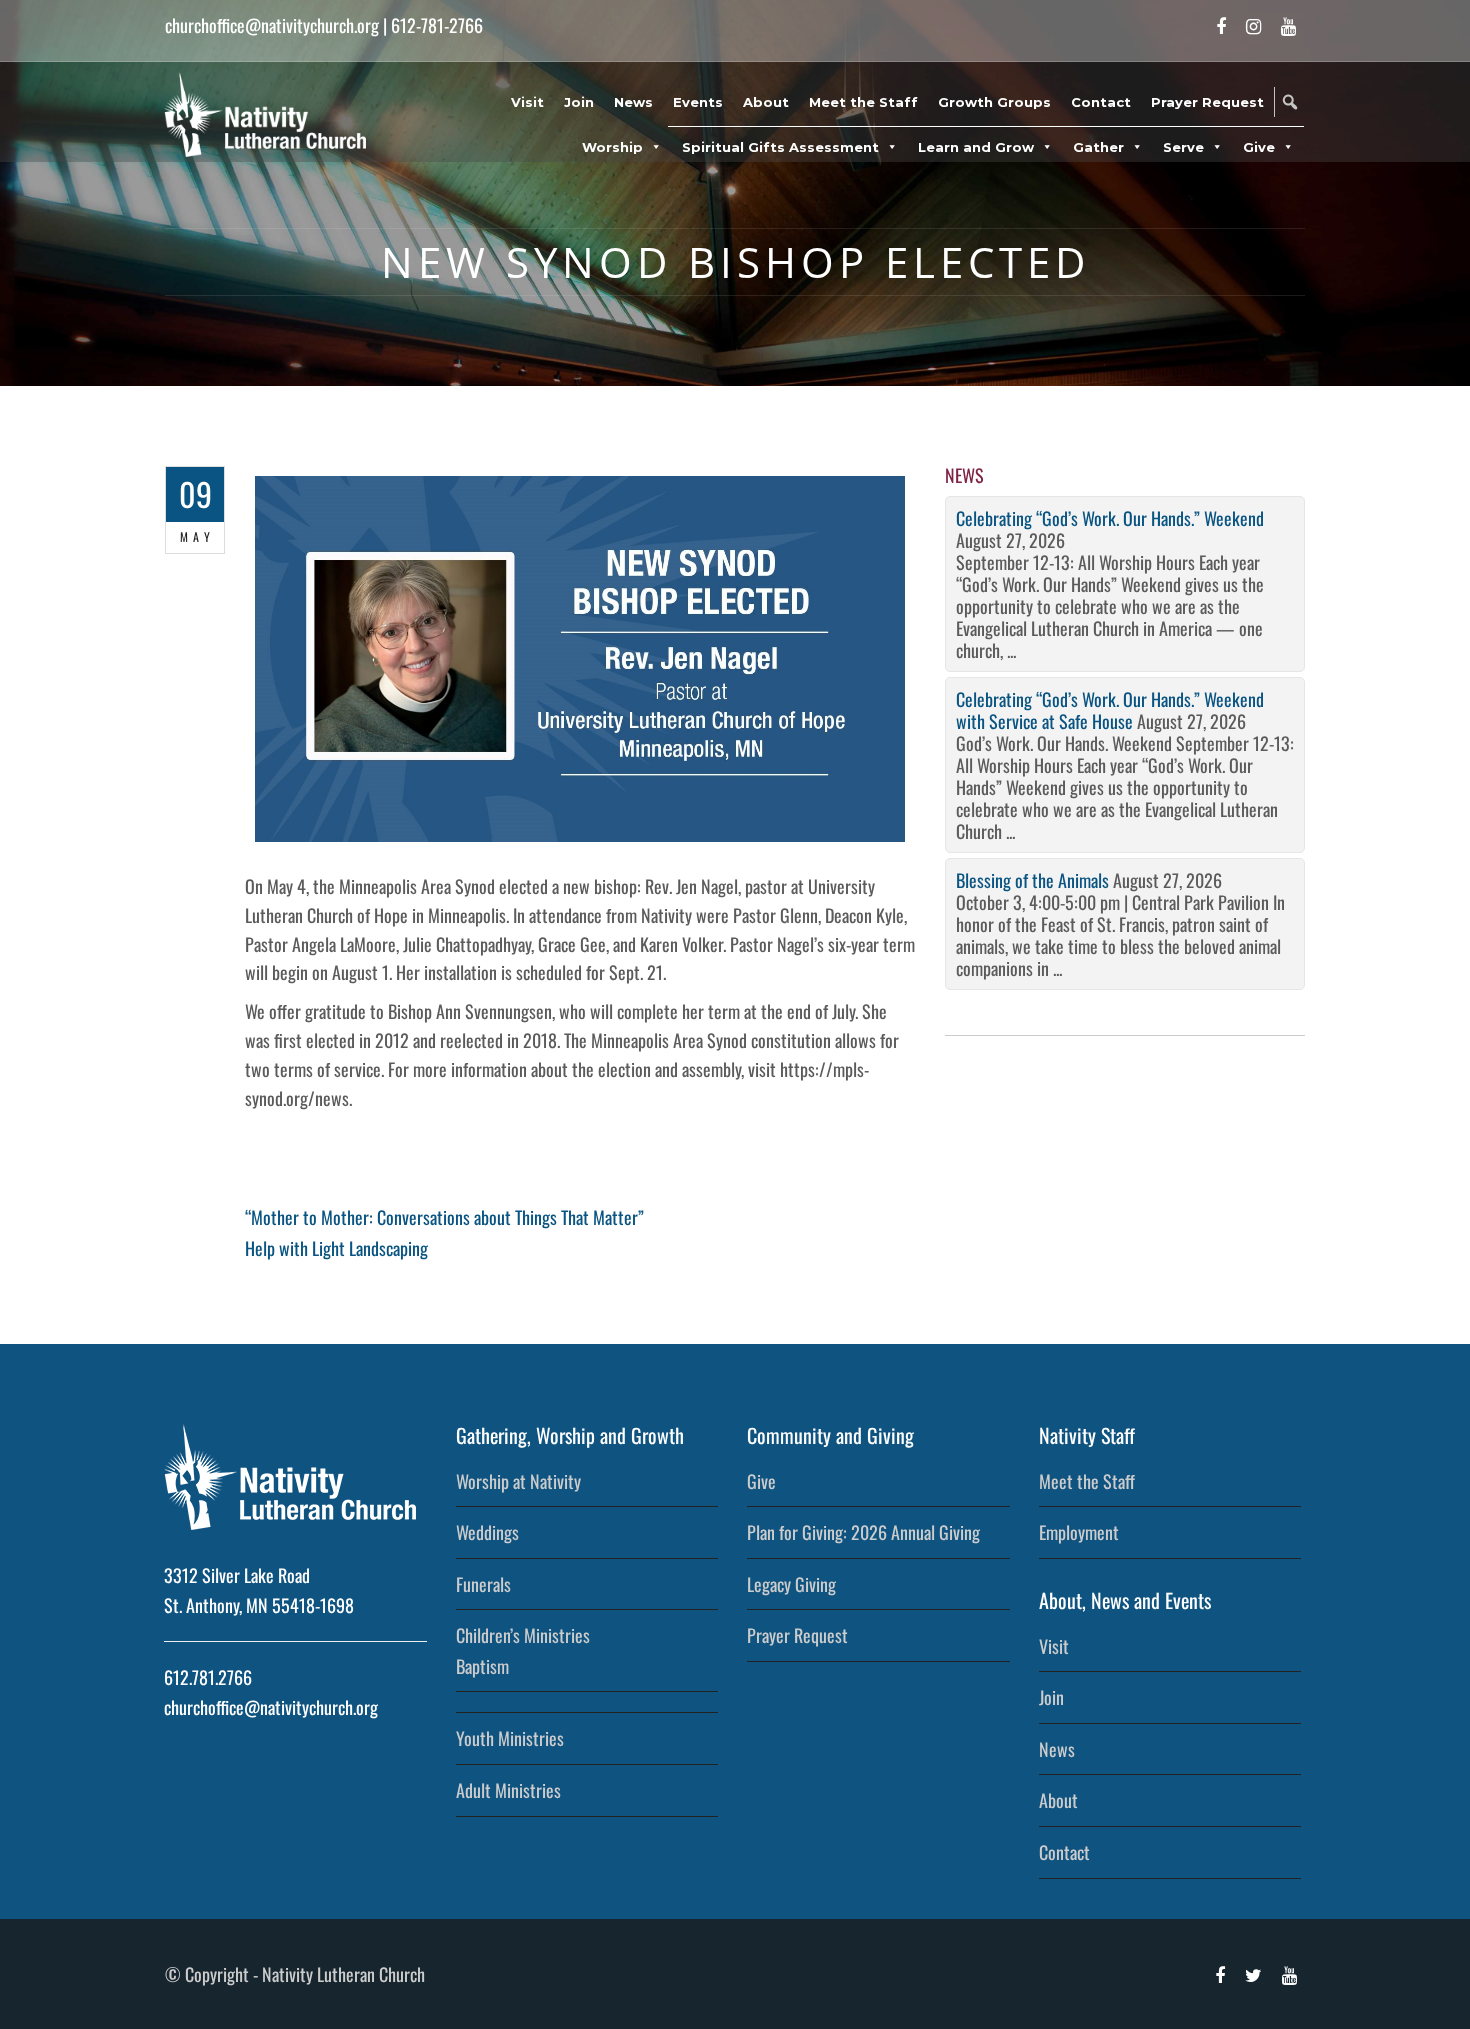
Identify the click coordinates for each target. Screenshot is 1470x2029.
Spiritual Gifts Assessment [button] (780, 147)
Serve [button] (1183, 147)
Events (698, 102)
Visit (527, 102)
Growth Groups (994, 102)
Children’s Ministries (523, 1635)
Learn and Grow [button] (976, 147)
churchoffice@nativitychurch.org (272, 25)
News (633, 102)
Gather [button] (1098, 147)
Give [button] (1259, 147)
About (766, 102)
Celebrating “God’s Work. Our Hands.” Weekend (1110, 518)
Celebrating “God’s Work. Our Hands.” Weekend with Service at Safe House (1110, 710)
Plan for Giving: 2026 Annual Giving (863, 1532)
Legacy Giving (791, 1584)
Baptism (482, 1666)
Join (579, 102)
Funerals (483, 1584)
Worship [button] (612, 147)
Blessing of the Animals (1032, 880)
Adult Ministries (508, 1790)
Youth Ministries (510, 1738)
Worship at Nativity (518, 1481)
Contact (1101, 102)
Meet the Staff (863, 102)
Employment (1079, 1532)
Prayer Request (1207, 102)
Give (761, 1481)
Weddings (487, 1532)
